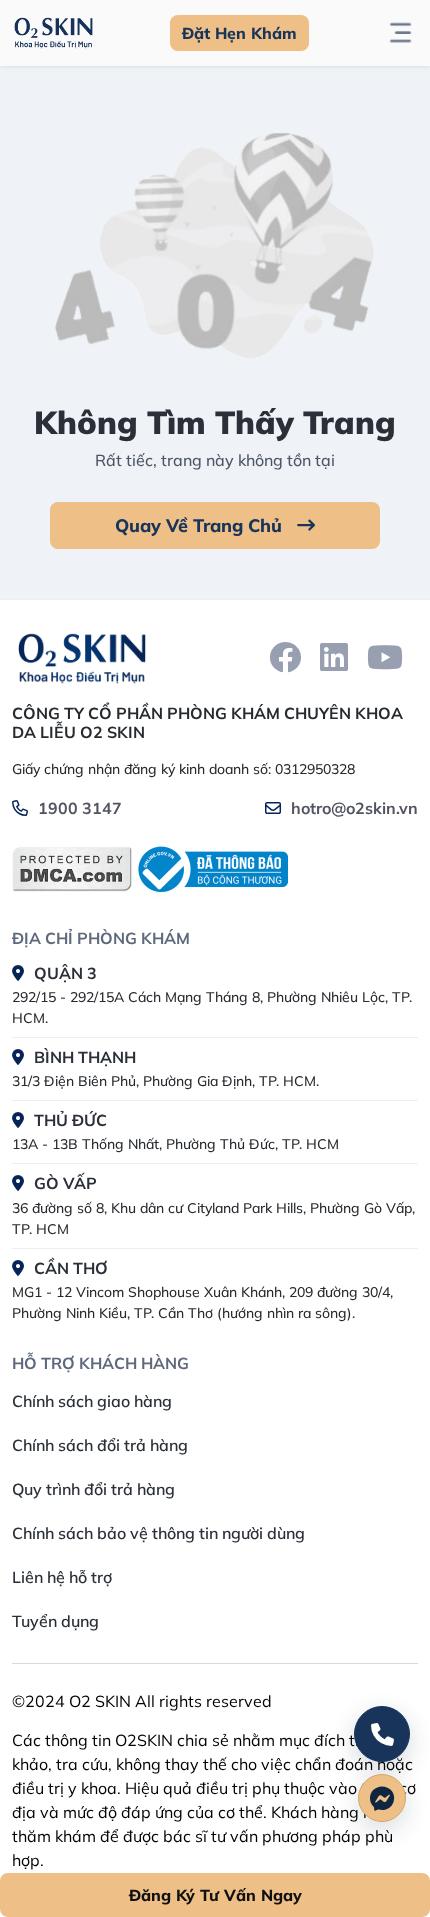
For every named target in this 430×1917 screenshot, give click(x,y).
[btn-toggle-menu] (400, 33)
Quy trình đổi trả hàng (93, 1489)
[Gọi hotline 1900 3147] (382, 1734)
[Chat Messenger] (382, 1798)
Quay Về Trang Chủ (201, 525)
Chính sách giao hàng (92, 1401)
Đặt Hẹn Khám (239, 33)
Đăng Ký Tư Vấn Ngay (215, 1895)
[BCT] (210, 869)
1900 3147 (80, 808)
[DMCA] (72, 869)
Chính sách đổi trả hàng (100, 1445)
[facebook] (285, 657)
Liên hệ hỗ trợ (62, 1577)
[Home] (82, 657)
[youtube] (385, 657)
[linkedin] (334, 657)
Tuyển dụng (55, 1621)
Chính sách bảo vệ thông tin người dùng (158, 1533)
